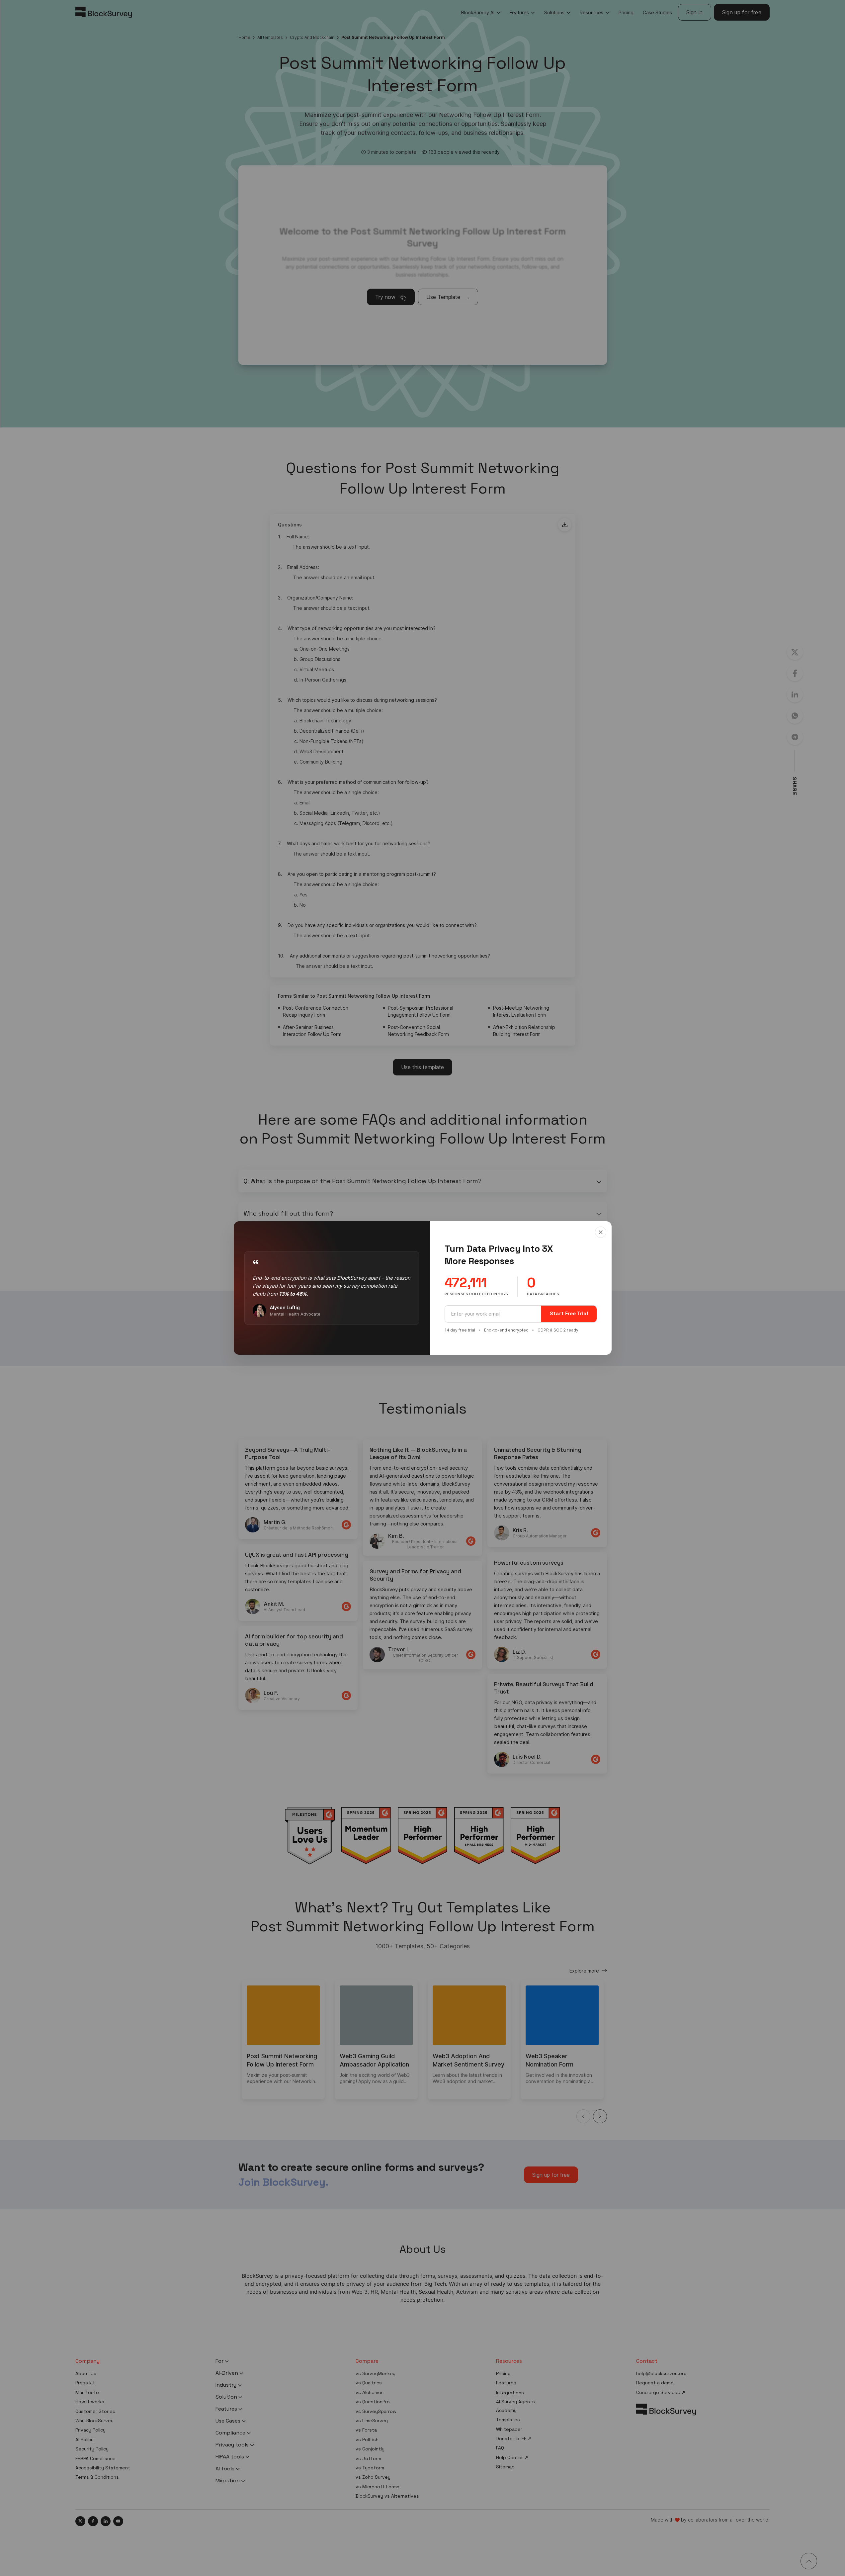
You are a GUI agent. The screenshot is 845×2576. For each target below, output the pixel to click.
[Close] (601, 1232)
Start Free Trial (569, 1313)
